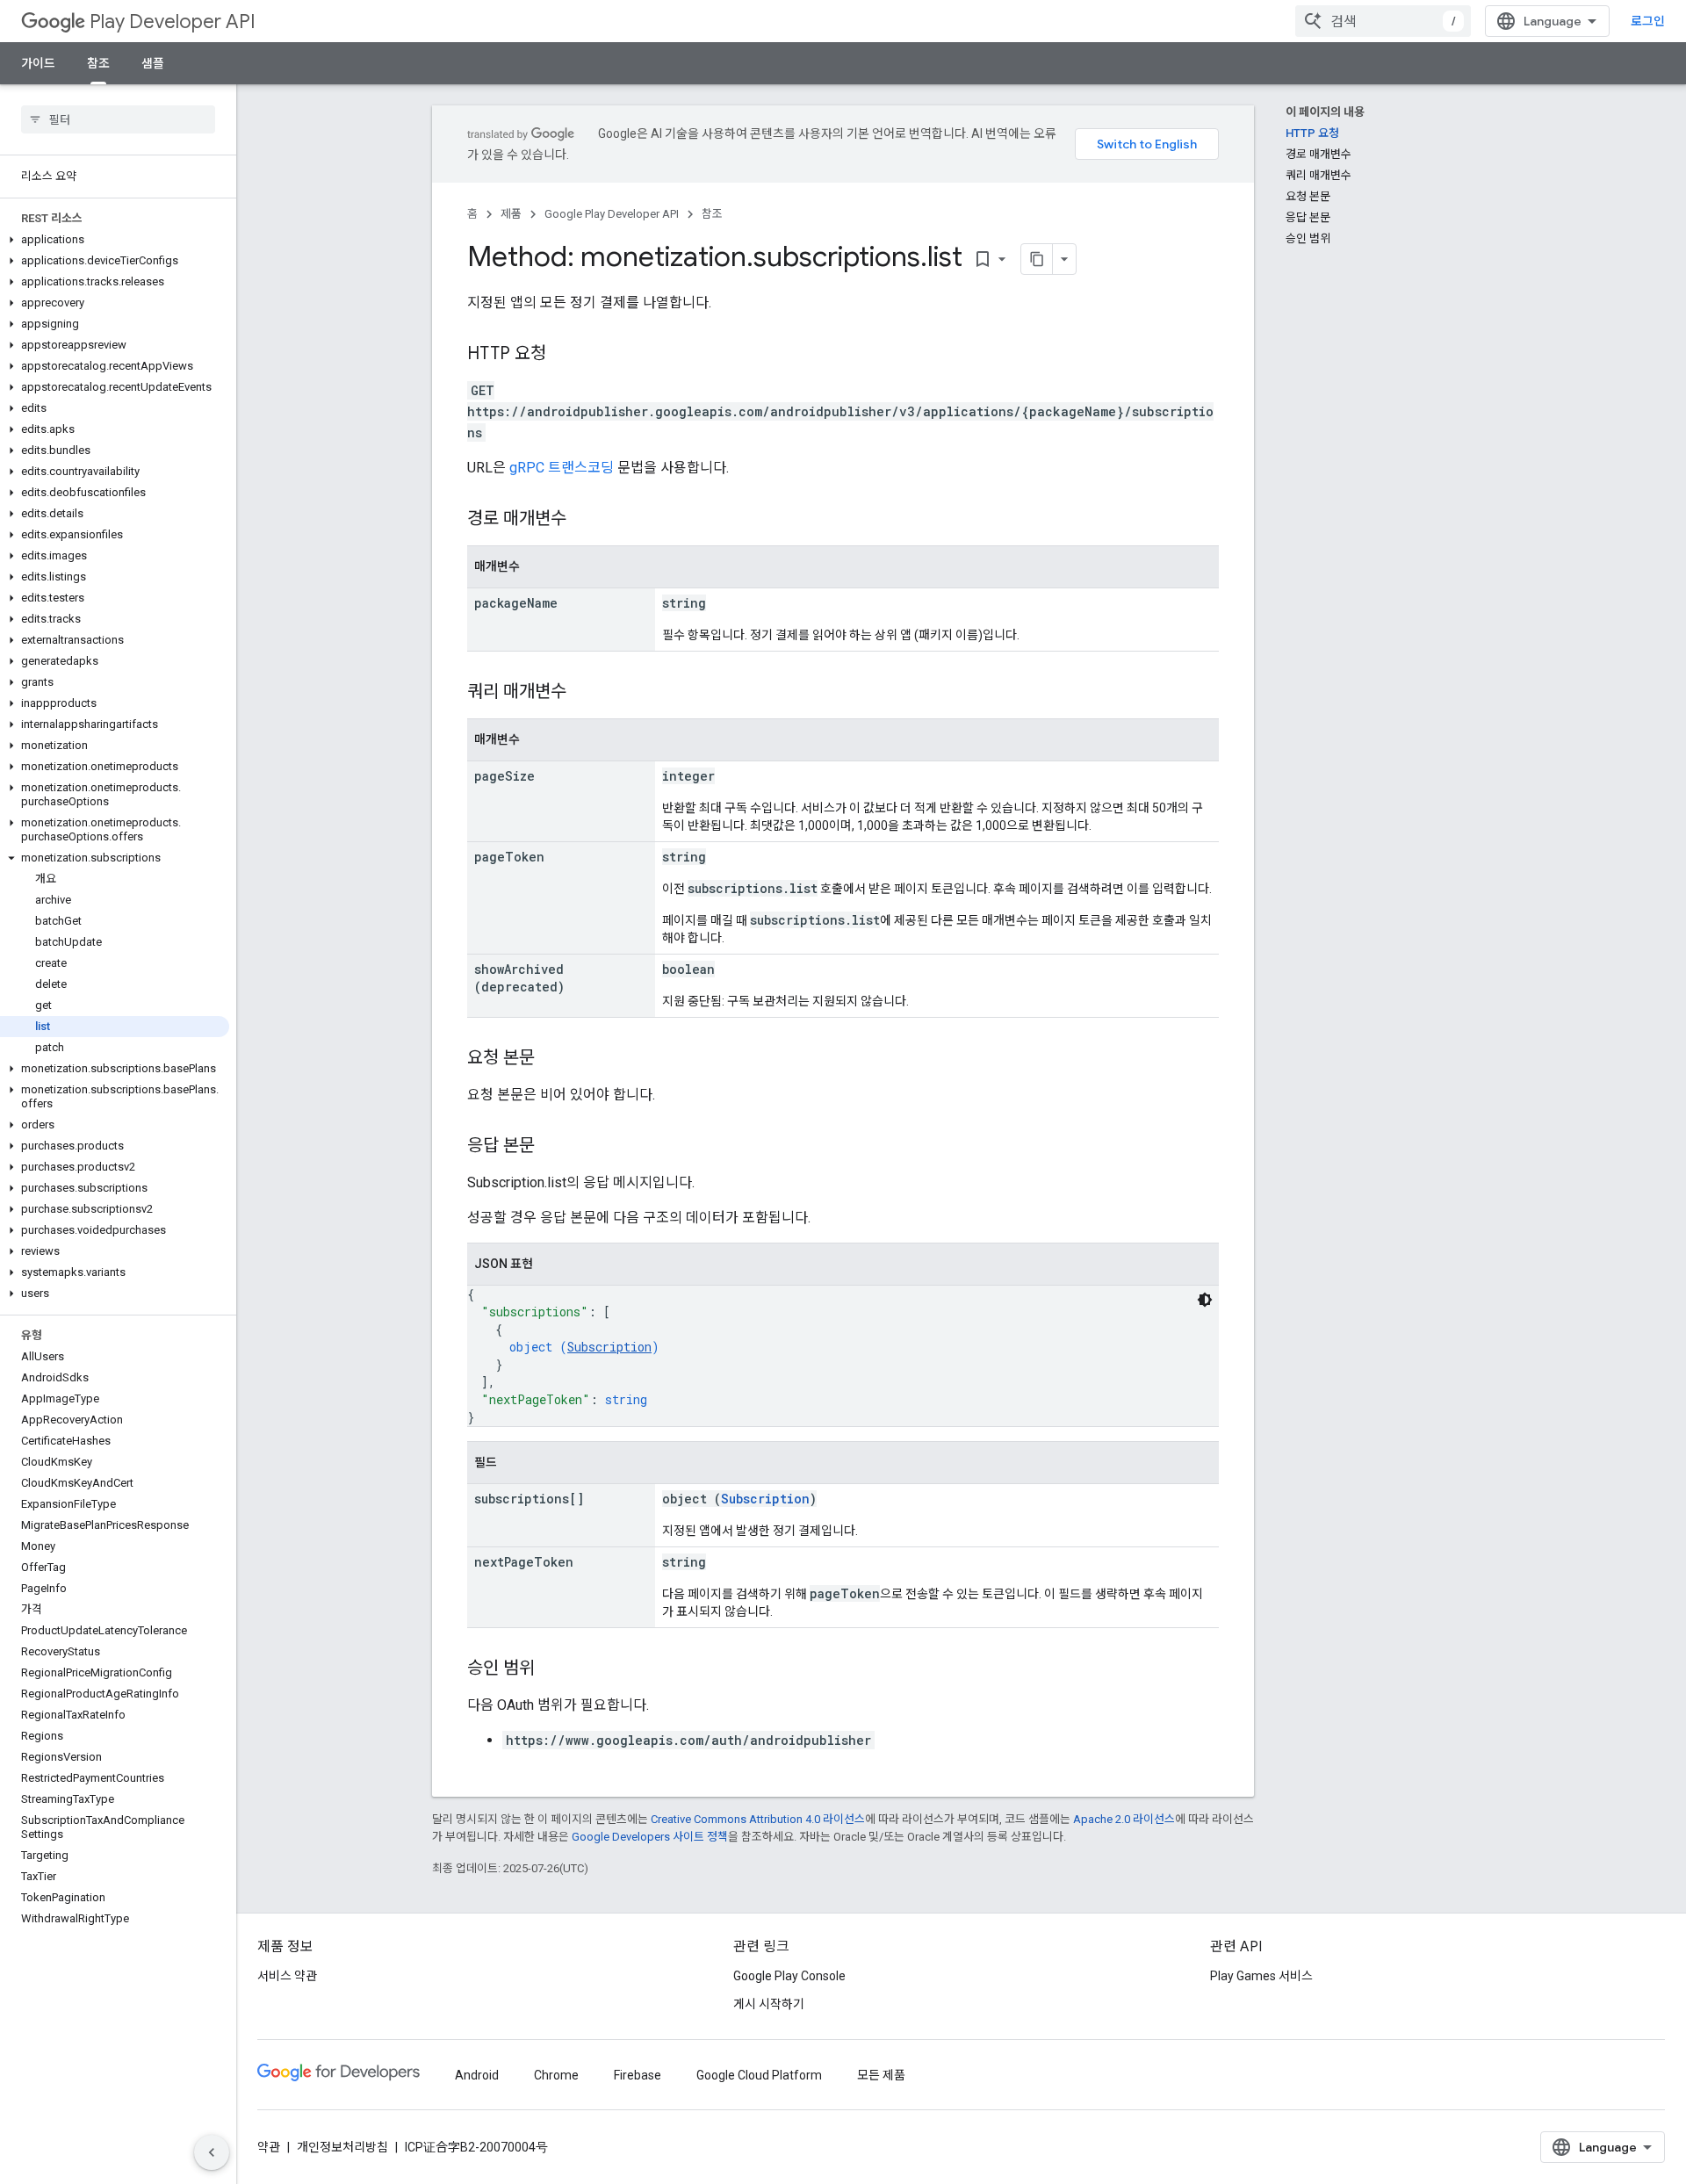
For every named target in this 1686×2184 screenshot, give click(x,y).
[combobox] (1383, 21)
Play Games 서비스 (1261, 1976)
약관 (269, 2147)
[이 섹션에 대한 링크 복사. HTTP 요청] (564, 355)
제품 (511, 214)
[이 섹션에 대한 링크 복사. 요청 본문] (552, 1059)
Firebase (638, 2075)
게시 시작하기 (769, 2004)
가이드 (38, 63)
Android (477, 2075)
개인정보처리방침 (342, 2147)
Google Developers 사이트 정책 (650, 1837)
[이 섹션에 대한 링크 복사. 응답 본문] (552, 1147)
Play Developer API (173, 22)
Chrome (556, 2075)
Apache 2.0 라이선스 (1124, 1819)
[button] (115, 240)
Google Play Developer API (612, 214)
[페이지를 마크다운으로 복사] (1037, 259)
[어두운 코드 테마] (1205, 1300)
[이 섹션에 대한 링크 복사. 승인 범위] (552, 1669)
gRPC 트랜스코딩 (562, 468)
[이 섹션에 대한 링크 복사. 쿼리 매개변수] (584, 693)
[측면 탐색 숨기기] (212, 2152)
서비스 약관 (287, 1976)
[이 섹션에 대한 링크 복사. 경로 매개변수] (584, 520)
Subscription (609, 1347)
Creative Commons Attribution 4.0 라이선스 (758, 1819)
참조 (98, 63)
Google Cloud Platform (759, 2075)
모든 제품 (881, 2075)
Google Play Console (789, 1976)
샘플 (153, 63)
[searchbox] (118, 119)
